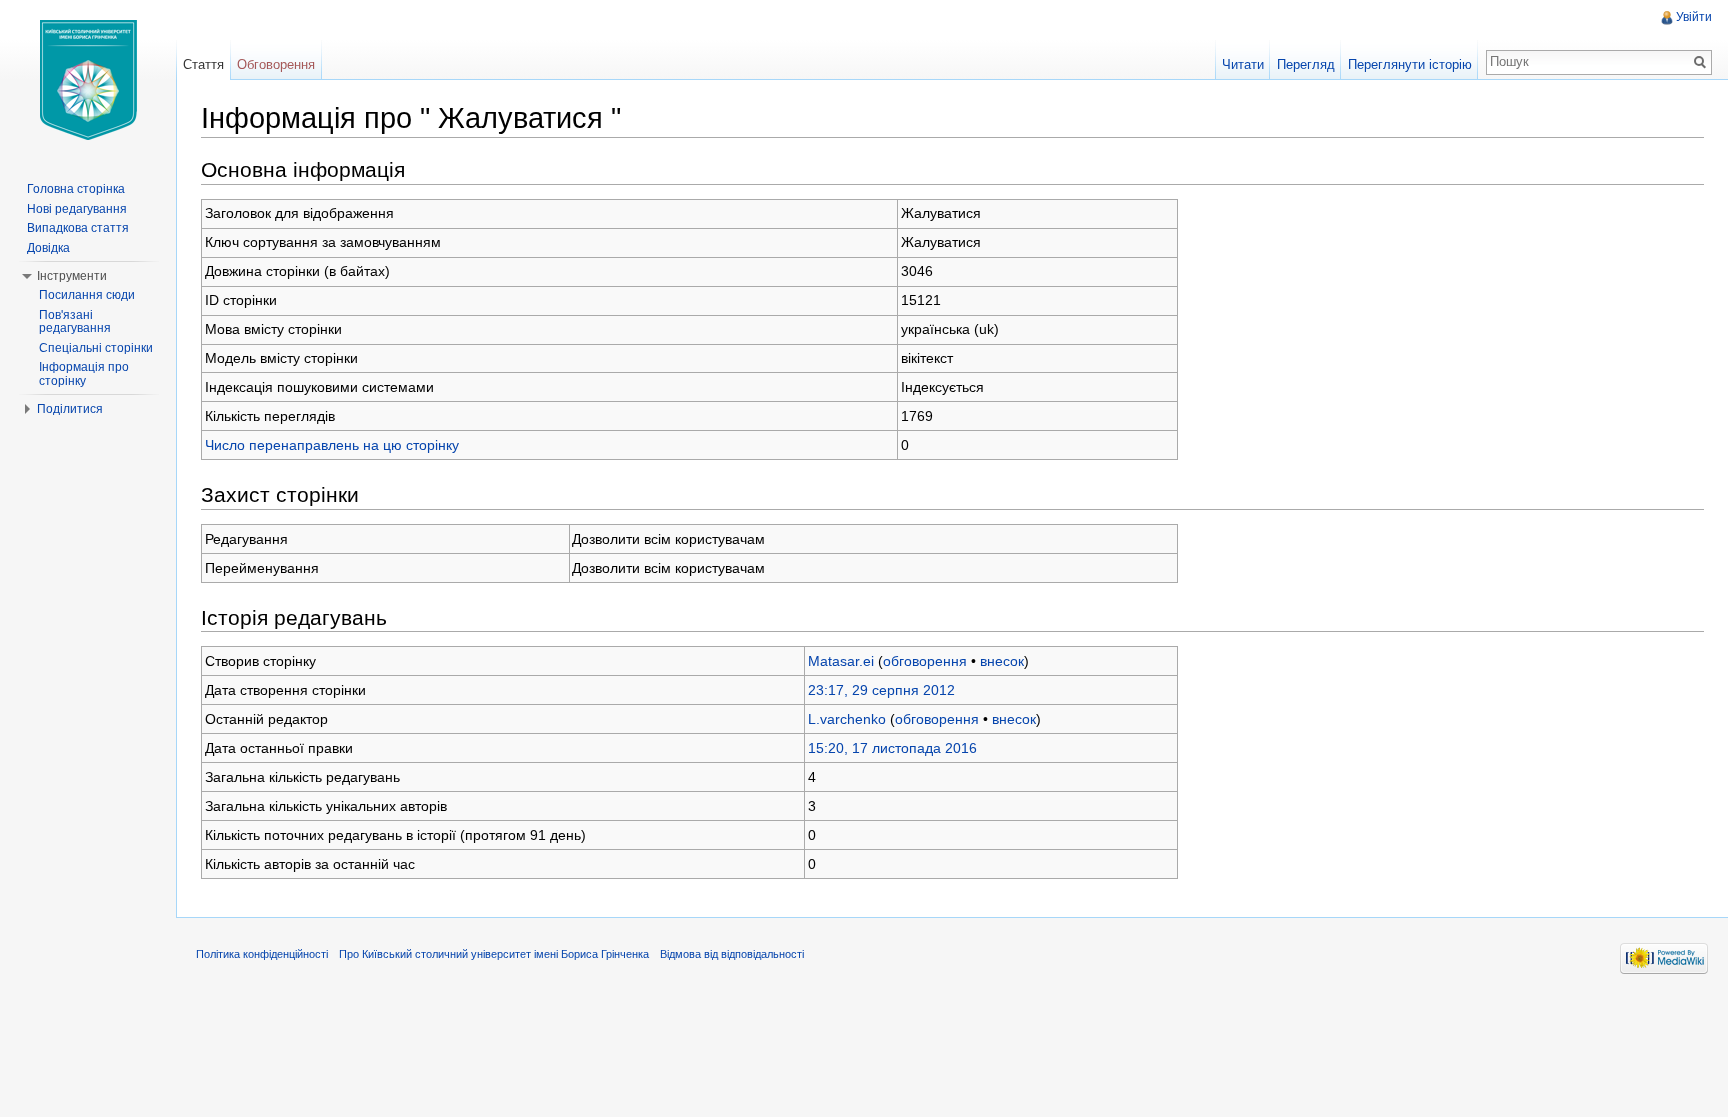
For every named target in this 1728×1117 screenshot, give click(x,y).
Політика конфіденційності (262, 954)
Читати (1243, 64)
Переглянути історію (1410, 64)
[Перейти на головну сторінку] (88, 80)
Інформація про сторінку (84, 374)
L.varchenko (847, 719)
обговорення (925, 661)
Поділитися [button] (70, 409)
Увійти (1694, 17)
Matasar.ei (841, 661)
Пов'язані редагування (75, 322)
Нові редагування (77, 209)
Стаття (203, 64)
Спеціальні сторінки (96, 348)
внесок (1002, 661)
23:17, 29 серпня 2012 (881, 690)
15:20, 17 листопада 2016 (892, 748)
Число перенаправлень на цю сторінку (332, 445)
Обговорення (276, 64)
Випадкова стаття (78, 228)
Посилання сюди (87, 295)
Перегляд (1306, 64)
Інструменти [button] (72, 276)
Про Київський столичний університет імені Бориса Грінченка (494, 954)
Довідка (48, 248)
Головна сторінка (76, 189)
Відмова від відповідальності (732, 954)
